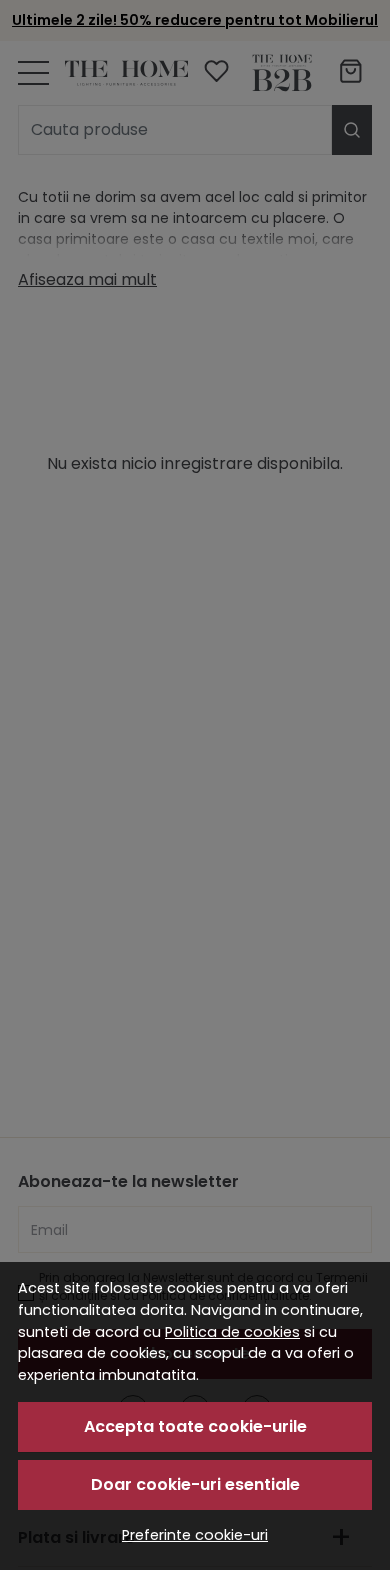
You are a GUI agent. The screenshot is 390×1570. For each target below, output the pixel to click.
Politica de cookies (232, 1332)
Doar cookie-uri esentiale (195, 1484)
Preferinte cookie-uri (195, 1535)
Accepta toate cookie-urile (195, 1426)
